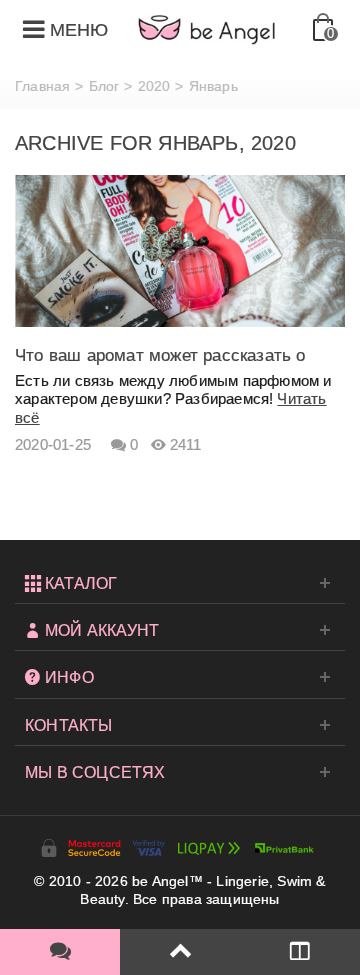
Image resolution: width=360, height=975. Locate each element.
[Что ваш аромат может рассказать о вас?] (180, 249)
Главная (42, 86)
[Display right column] (300, 952)
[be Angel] (207, 29)
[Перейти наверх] (180, 952)
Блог (104, 86)
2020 (154, 86)
